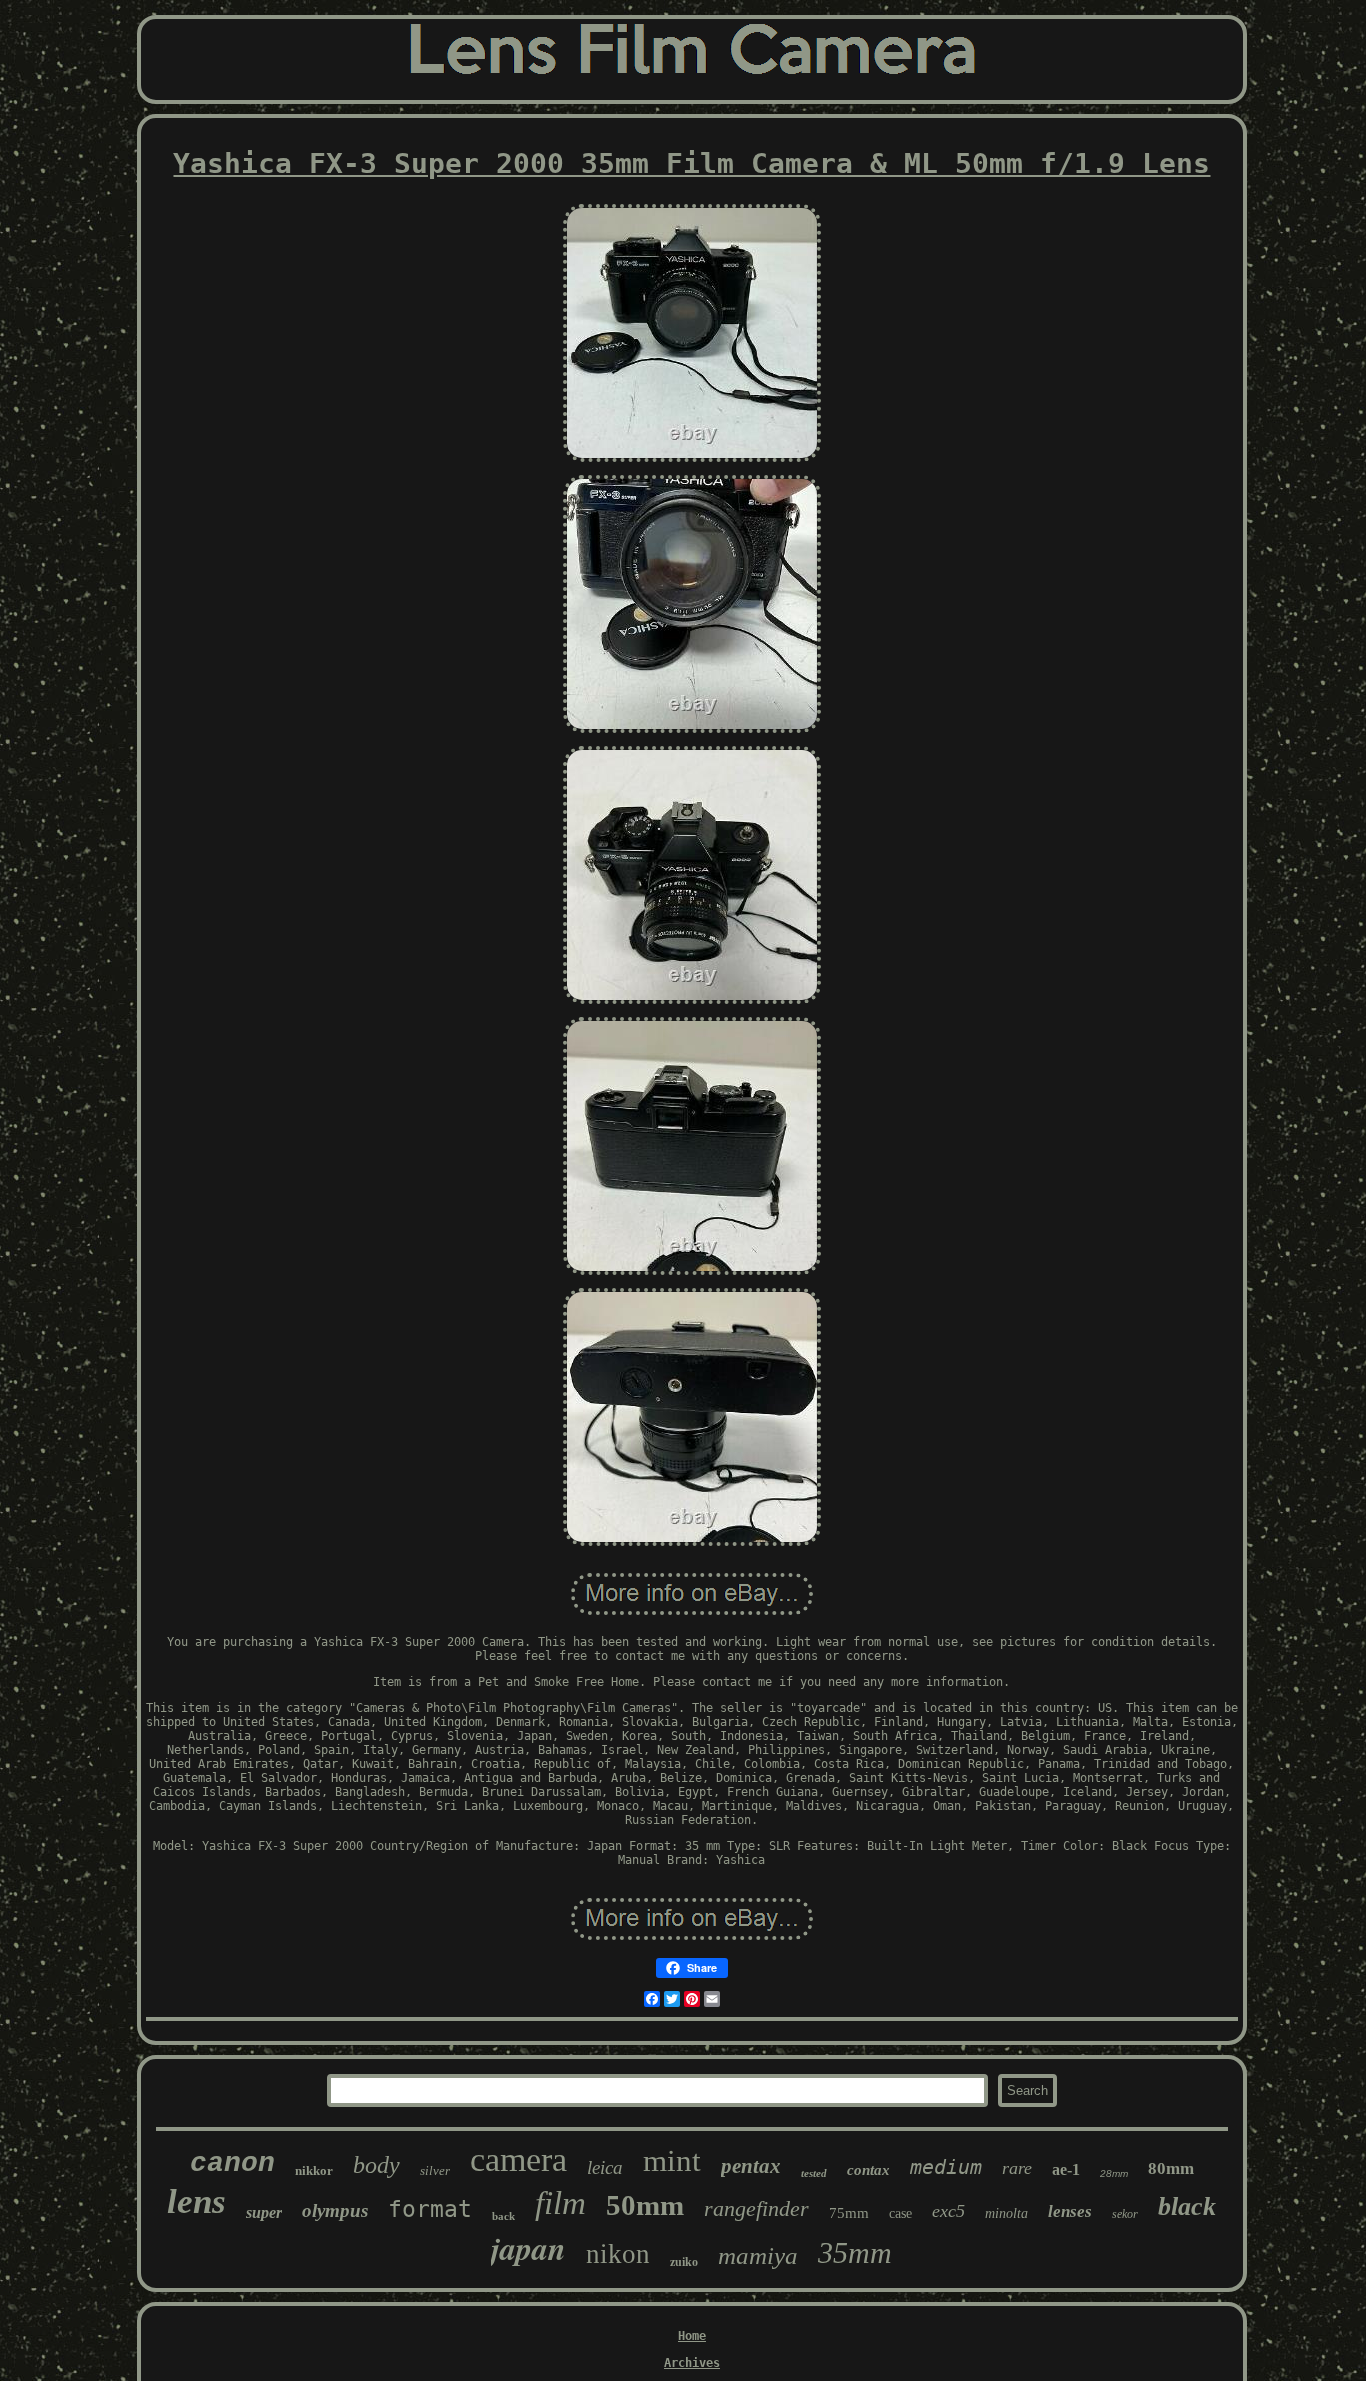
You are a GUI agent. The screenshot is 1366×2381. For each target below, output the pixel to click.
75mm (849, 2213)
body (376, 2165)
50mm (645, 2205)
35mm (855, 2252)
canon (232, 2163)
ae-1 (1066, 2169)
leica (605, 2167)
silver (435, 2170)
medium (946, 2167)
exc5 (948, 2211)
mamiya (758, 2255)
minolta (1006, 2213)
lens (196, 2201)
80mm (1171, 2168)
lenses (1070, 2211)
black (1187, 2206)
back (503, 2216)
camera (518, 2159)
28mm (1114, 2173)
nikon (618, 2254)
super (264, 2212)
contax (868, 2170)
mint (672, 2160)
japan (528, 2247)
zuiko (684, 2262)
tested (814, 2173)
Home (692, 2336)
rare (1017, 2168)
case (900, 2213)
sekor (1125, 2214)
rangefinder (756, 2208)
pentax (751, 2166)
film (560, 2203)
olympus (335, 2210)
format (430, 2209)
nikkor (314, 2170)
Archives (692, 2363)
